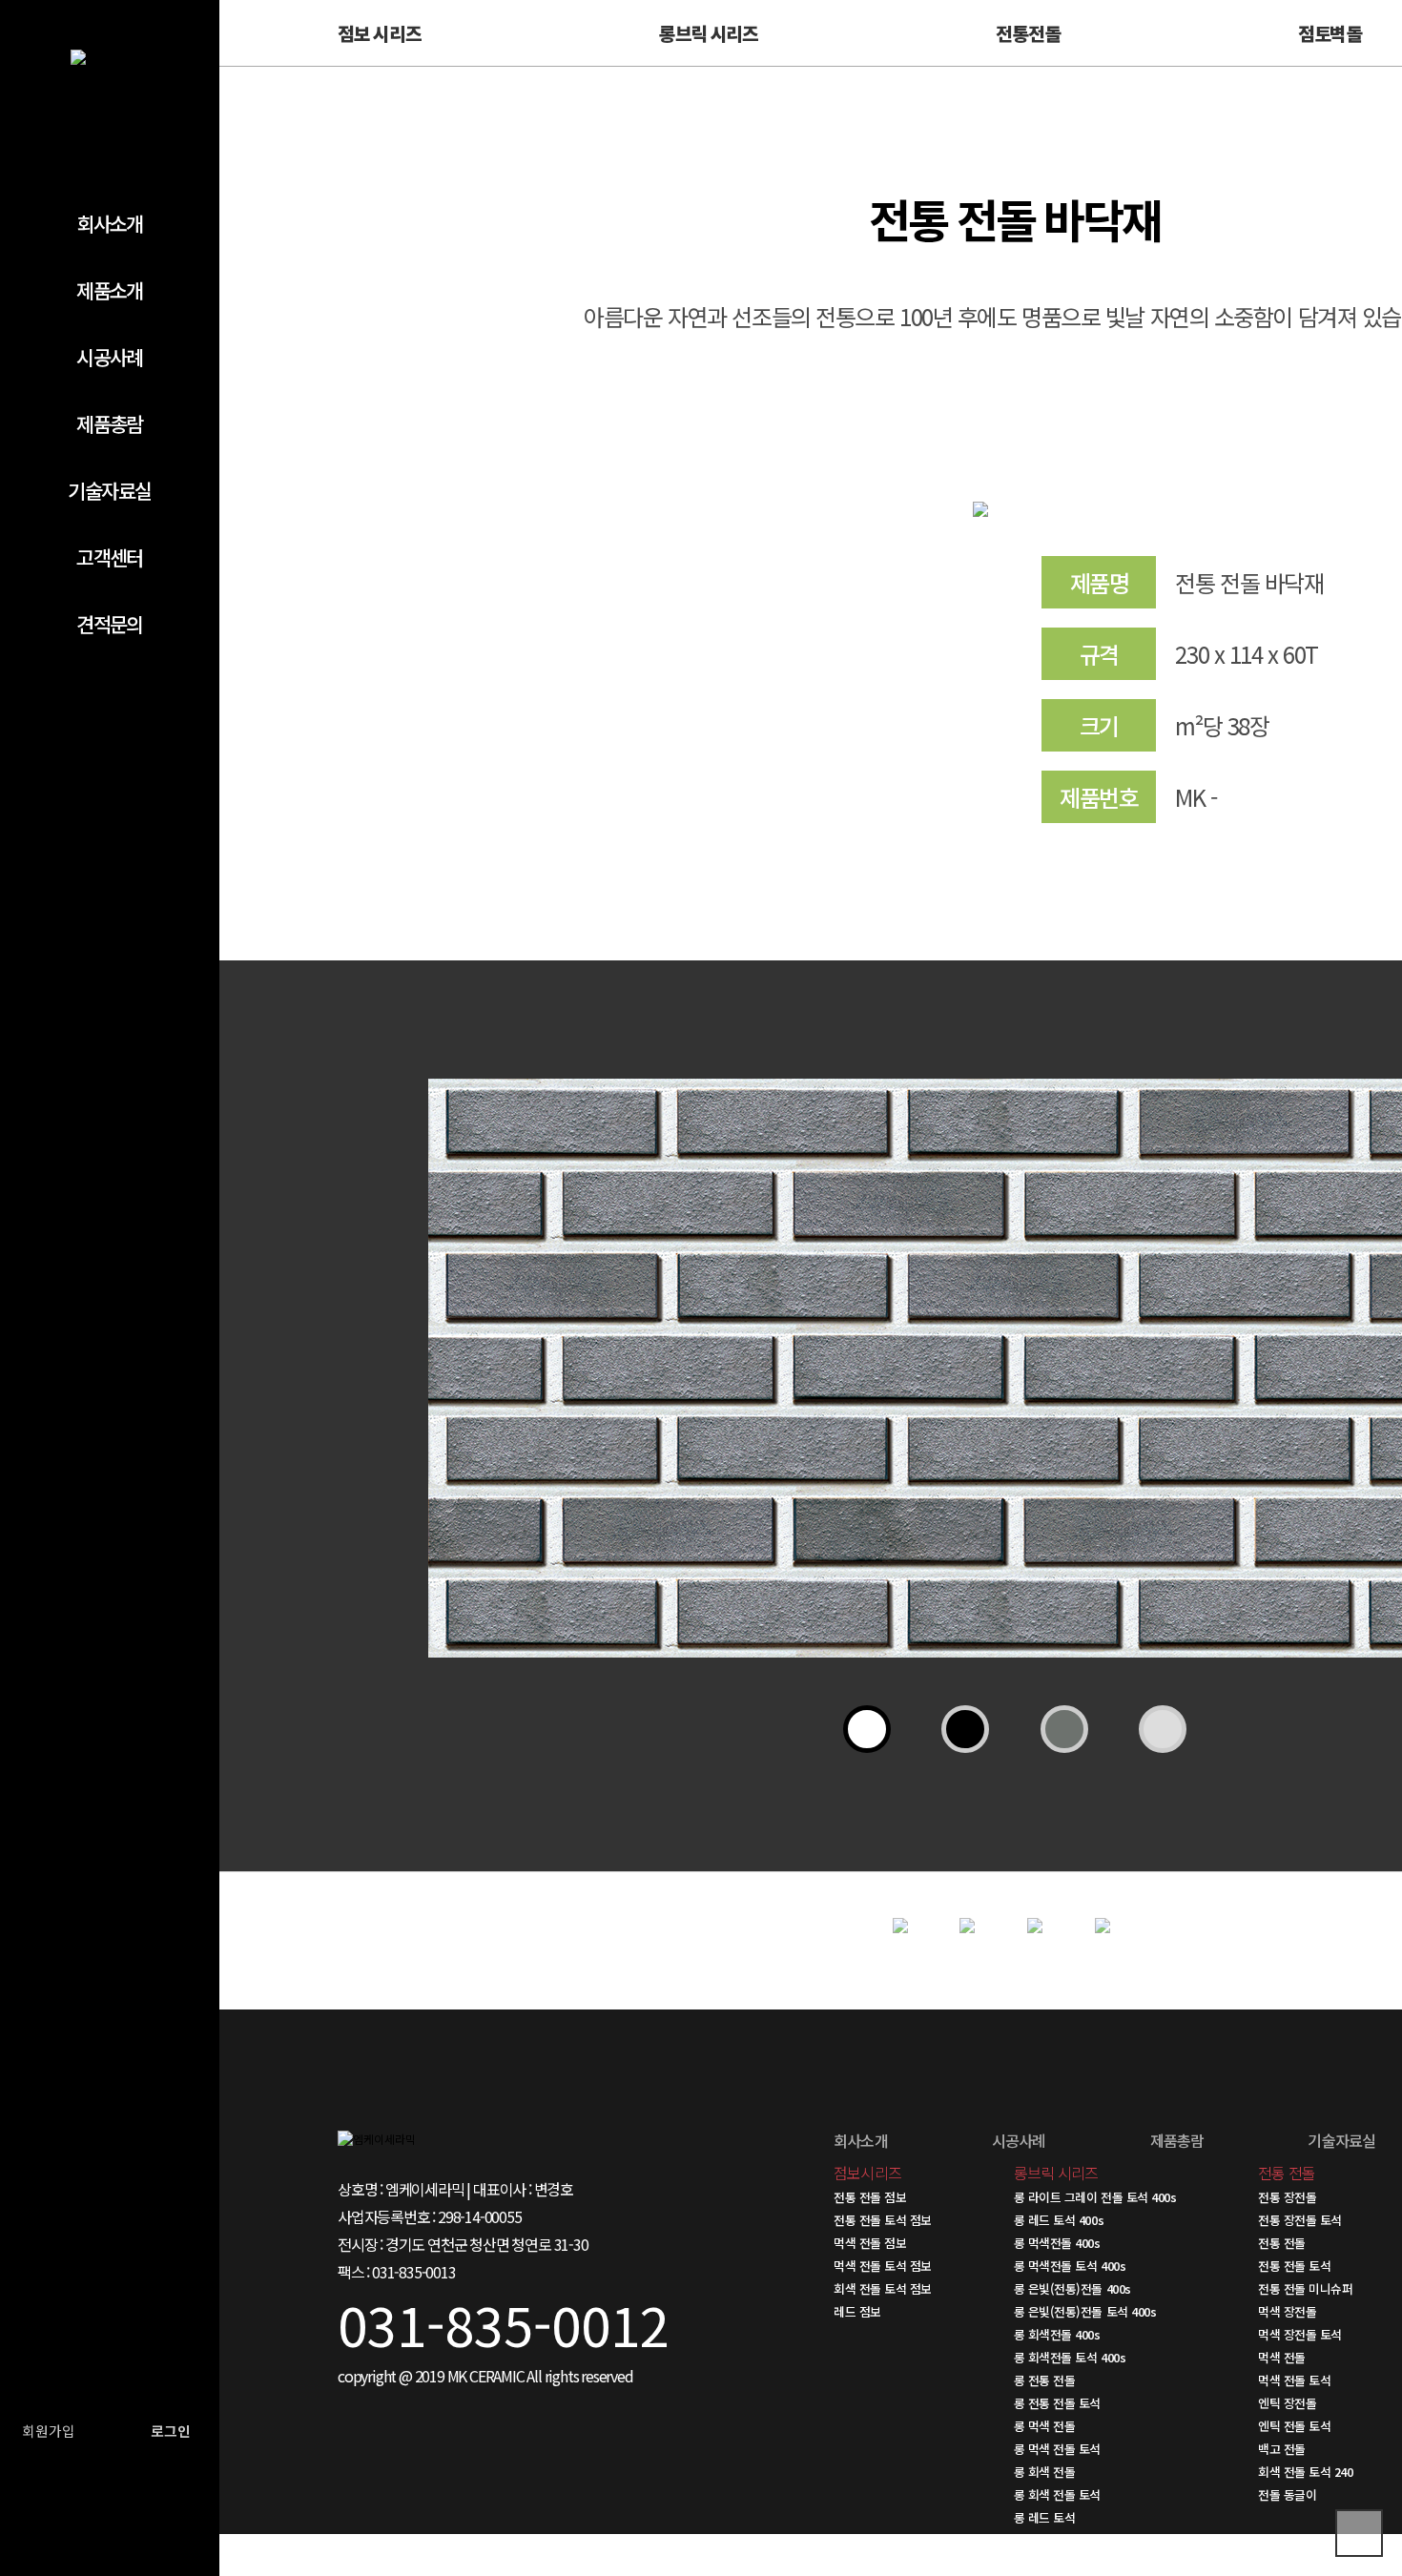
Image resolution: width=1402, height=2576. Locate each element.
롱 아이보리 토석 (1056, 2563)
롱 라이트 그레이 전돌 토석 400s (1095, 2197)
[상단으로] (1359, 2533)
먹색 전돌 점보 (870, 2243)
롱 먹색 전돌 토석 (1057, 2449)
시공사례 (110, 357)
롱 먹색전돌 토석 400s (1070, 2266)
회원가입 (49, 2431)
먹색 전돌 (1282, 2357)
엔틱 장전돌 (1287, 2403)
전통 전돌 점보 (870, 2197)
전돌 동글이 (1287, 2494)
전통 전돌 (1282, 2243)
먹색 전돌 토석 (1294, 2380)
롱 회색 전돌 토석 (1057, 2494)
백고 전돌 (1282, 2449)
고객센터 (110, 557)
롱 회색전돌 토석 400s (1070, 2357)
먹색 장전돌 (1287, 2311)
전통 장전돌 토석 (1300, 2220)
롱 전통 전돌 (1045, 2380)
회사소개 (110, 223)
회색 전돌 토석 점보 (883, 2288)
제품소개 (110, 290)
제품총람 (110, 423)
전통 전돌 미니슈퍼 (1305, 2288)
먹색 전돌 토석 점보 (883, 2266)
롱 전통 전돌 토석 (1057, 2403)
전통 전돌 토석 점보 (883, 2220)
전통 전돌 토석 (1294, 2266)
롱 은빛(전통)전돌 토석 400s (1085, 2311)
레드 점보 (857, 2311)
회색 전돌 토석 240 (1305, 2472)
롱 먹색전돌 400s (1057, 2243)
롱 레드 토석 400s (1059, 2220)
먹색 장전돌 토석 (1300, 2334)
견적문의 (110, 624)
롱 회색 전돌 (1045, 2472)
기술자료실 (109, 490)
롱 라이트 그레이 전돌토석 (1079, 2540)
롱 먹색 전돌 (1045, 2426)
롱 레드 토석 (1045, 2517)
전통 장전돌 (1287, 2197)
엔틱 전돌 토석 (1294, 2426)
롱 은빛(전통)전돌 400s (1072, 2288)
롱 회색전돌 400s (1057, 2334)
